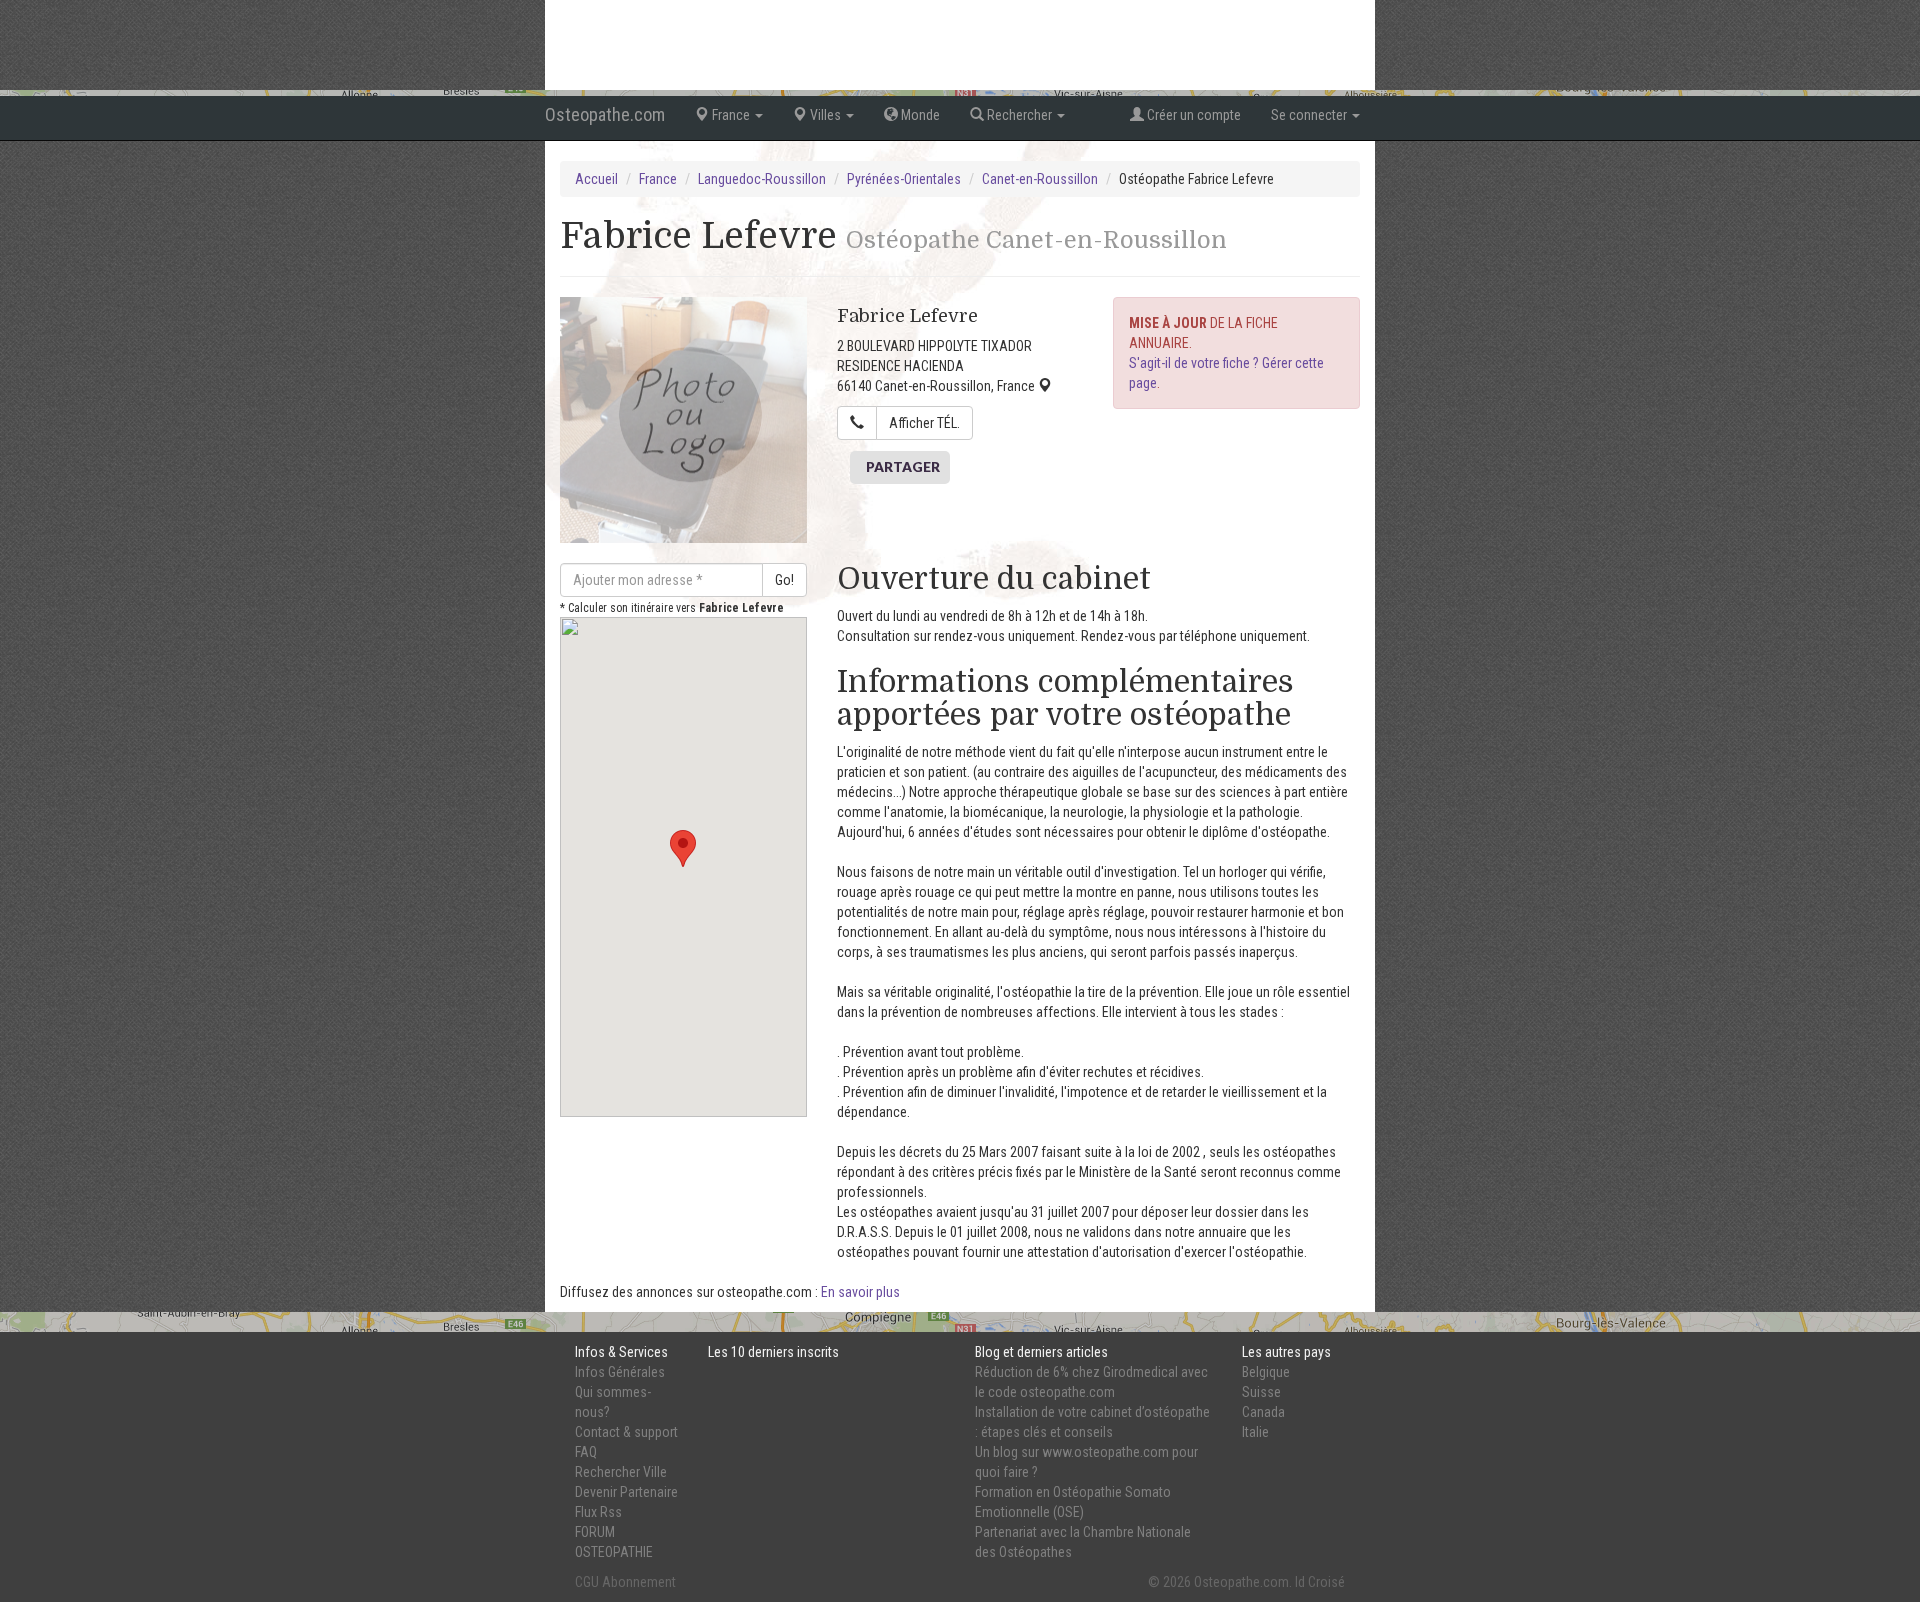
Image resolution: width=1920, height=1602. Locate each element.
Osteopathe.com (605, 114)
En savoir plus (860, 1292)
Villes (825, 115)
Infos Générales (620, 1372)
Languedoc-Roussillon (762, 179)
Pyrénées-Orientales (904, 179)
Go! (784, 580)
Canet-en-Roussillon (1040, 179)
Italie (1255, 1432)
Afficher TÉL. (924, 423)
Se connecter (1310, 115)
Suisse (1261, 1392)
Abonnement (639, 1582)
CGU (587, 1582)
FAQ (586, 1452)
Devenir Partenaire (626, 1492)
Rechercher (1019, 115)
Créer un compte (1192, 115)
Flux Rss (598, 1512)
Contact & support (626, 1432)
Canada (1263, 1412)
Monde (919, 115)
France (731, 115)
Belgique (1266, 1372)
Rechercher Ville (621, 1472)
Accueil (596, 179)
